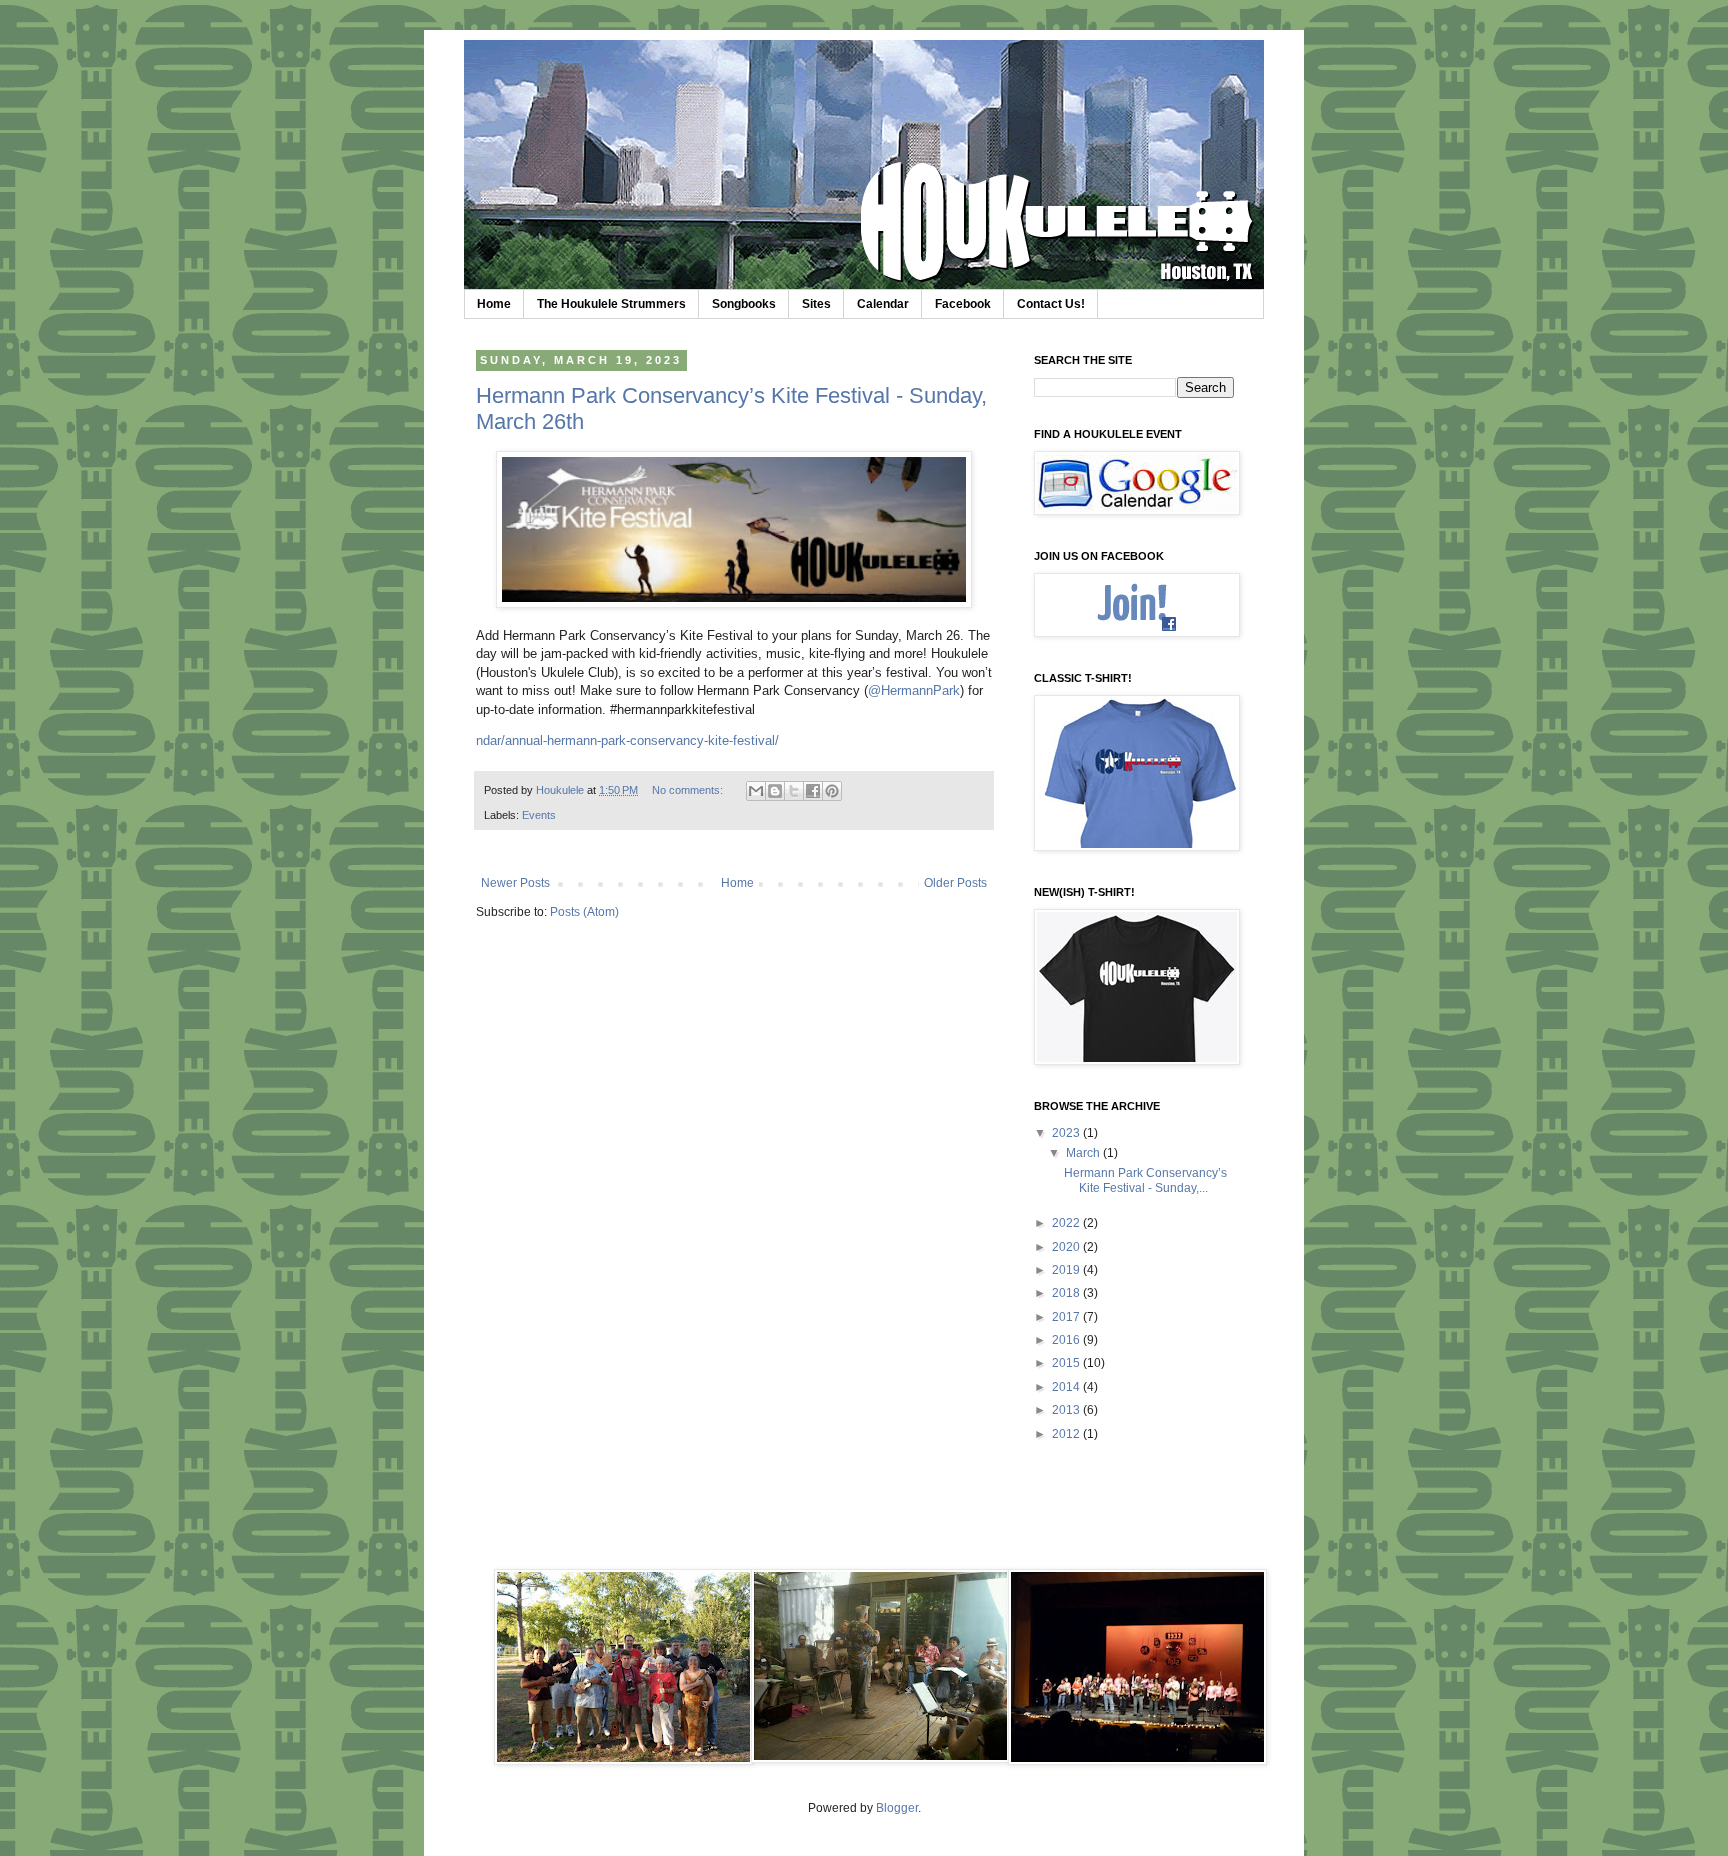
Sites (816, 304)
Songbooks (744, 304)
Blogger (897, 1808)
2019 (1067, 1270)
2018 (1067, 1293)
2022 (1067, 1223)
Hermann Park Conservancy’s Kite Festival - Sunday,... (1145, 1180)
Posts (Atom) (584, 912)
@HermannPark (914, 690)
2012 (1067, 1434)
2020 (1067, 1247)
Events (539, 815)
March (1084, 1153)
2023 (1067, 1133)
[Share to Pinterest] (832, 791)
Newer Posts (515, 883)
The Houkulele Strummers (611, 304)
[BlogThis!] (775, 791)
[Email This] (756, 791)
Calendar (883, 304)
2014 (1067, 1387)
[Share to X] (794, 791)
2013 (1067, 1410)
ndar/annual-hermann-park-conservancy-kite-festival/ (627, 740)
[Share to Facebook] (813, 791)
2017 (1067, 1317)
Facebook (963, 304)
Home (494, 304)
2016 (1067, 1340)
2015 (1067, 1363)
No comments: (689, 790)
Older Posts (955, 883)
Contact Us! (1051, 304)
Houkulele (561, 790)
